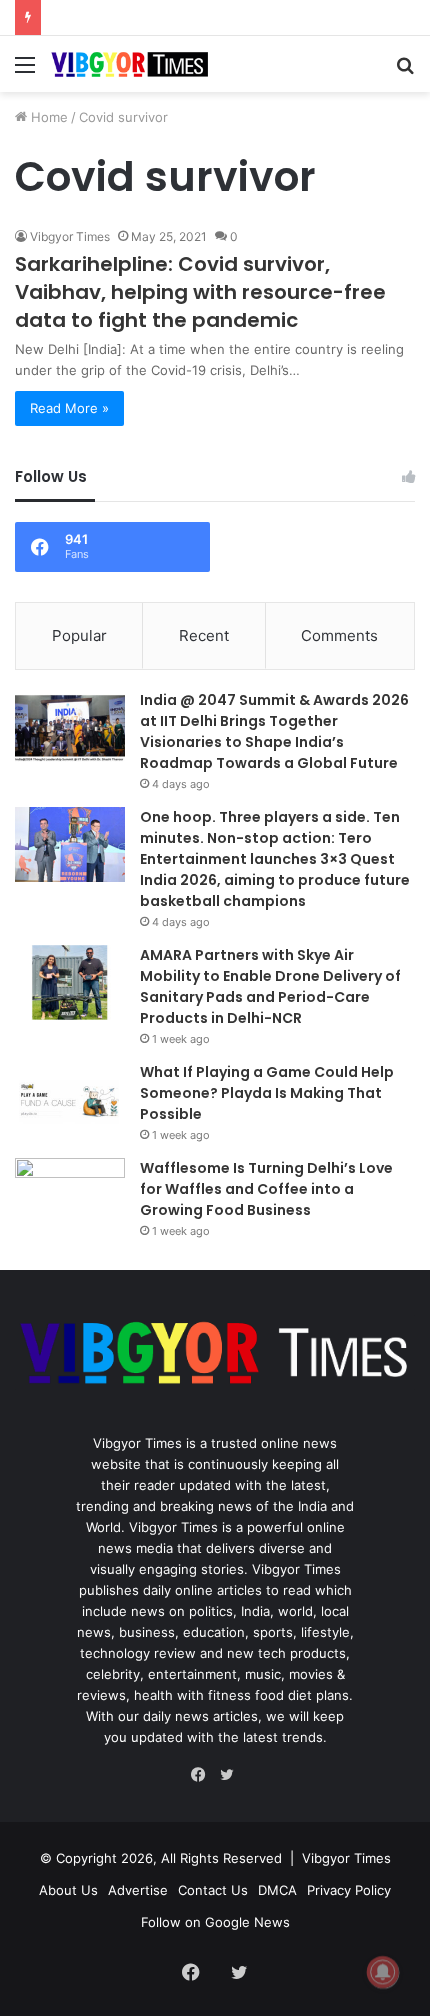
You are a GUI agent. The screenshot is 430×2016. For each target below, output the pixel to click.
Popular (79, 635)
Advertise (138, 1890)
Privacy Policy (349, 1890)
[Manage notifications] (383, 1972)
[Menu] (25, 71)
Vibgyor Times (70, 236)
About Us (68, 1890)
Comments (339, 635)
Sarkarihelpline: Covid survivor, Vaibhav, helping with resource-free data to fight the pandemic (200, 292)
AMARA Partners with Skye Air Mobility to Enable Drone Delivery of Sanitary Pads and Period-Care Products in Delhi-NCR (270, 986)
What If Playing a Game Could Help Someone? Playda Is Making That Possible (267, 1093)
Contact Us (213, 1890)
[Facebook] (203, 1775)
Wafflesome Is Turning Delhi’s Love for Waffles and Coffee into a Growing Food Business (266, 1189)
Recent (204, 635)
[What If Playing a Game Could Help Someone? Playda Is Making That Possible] (70, 1099)
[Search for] (405, 71)
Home (47, 117)
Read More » (69, 408)
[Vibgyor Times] (130, 64)
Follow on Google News (215, 1922)
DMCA (277, 1890)
